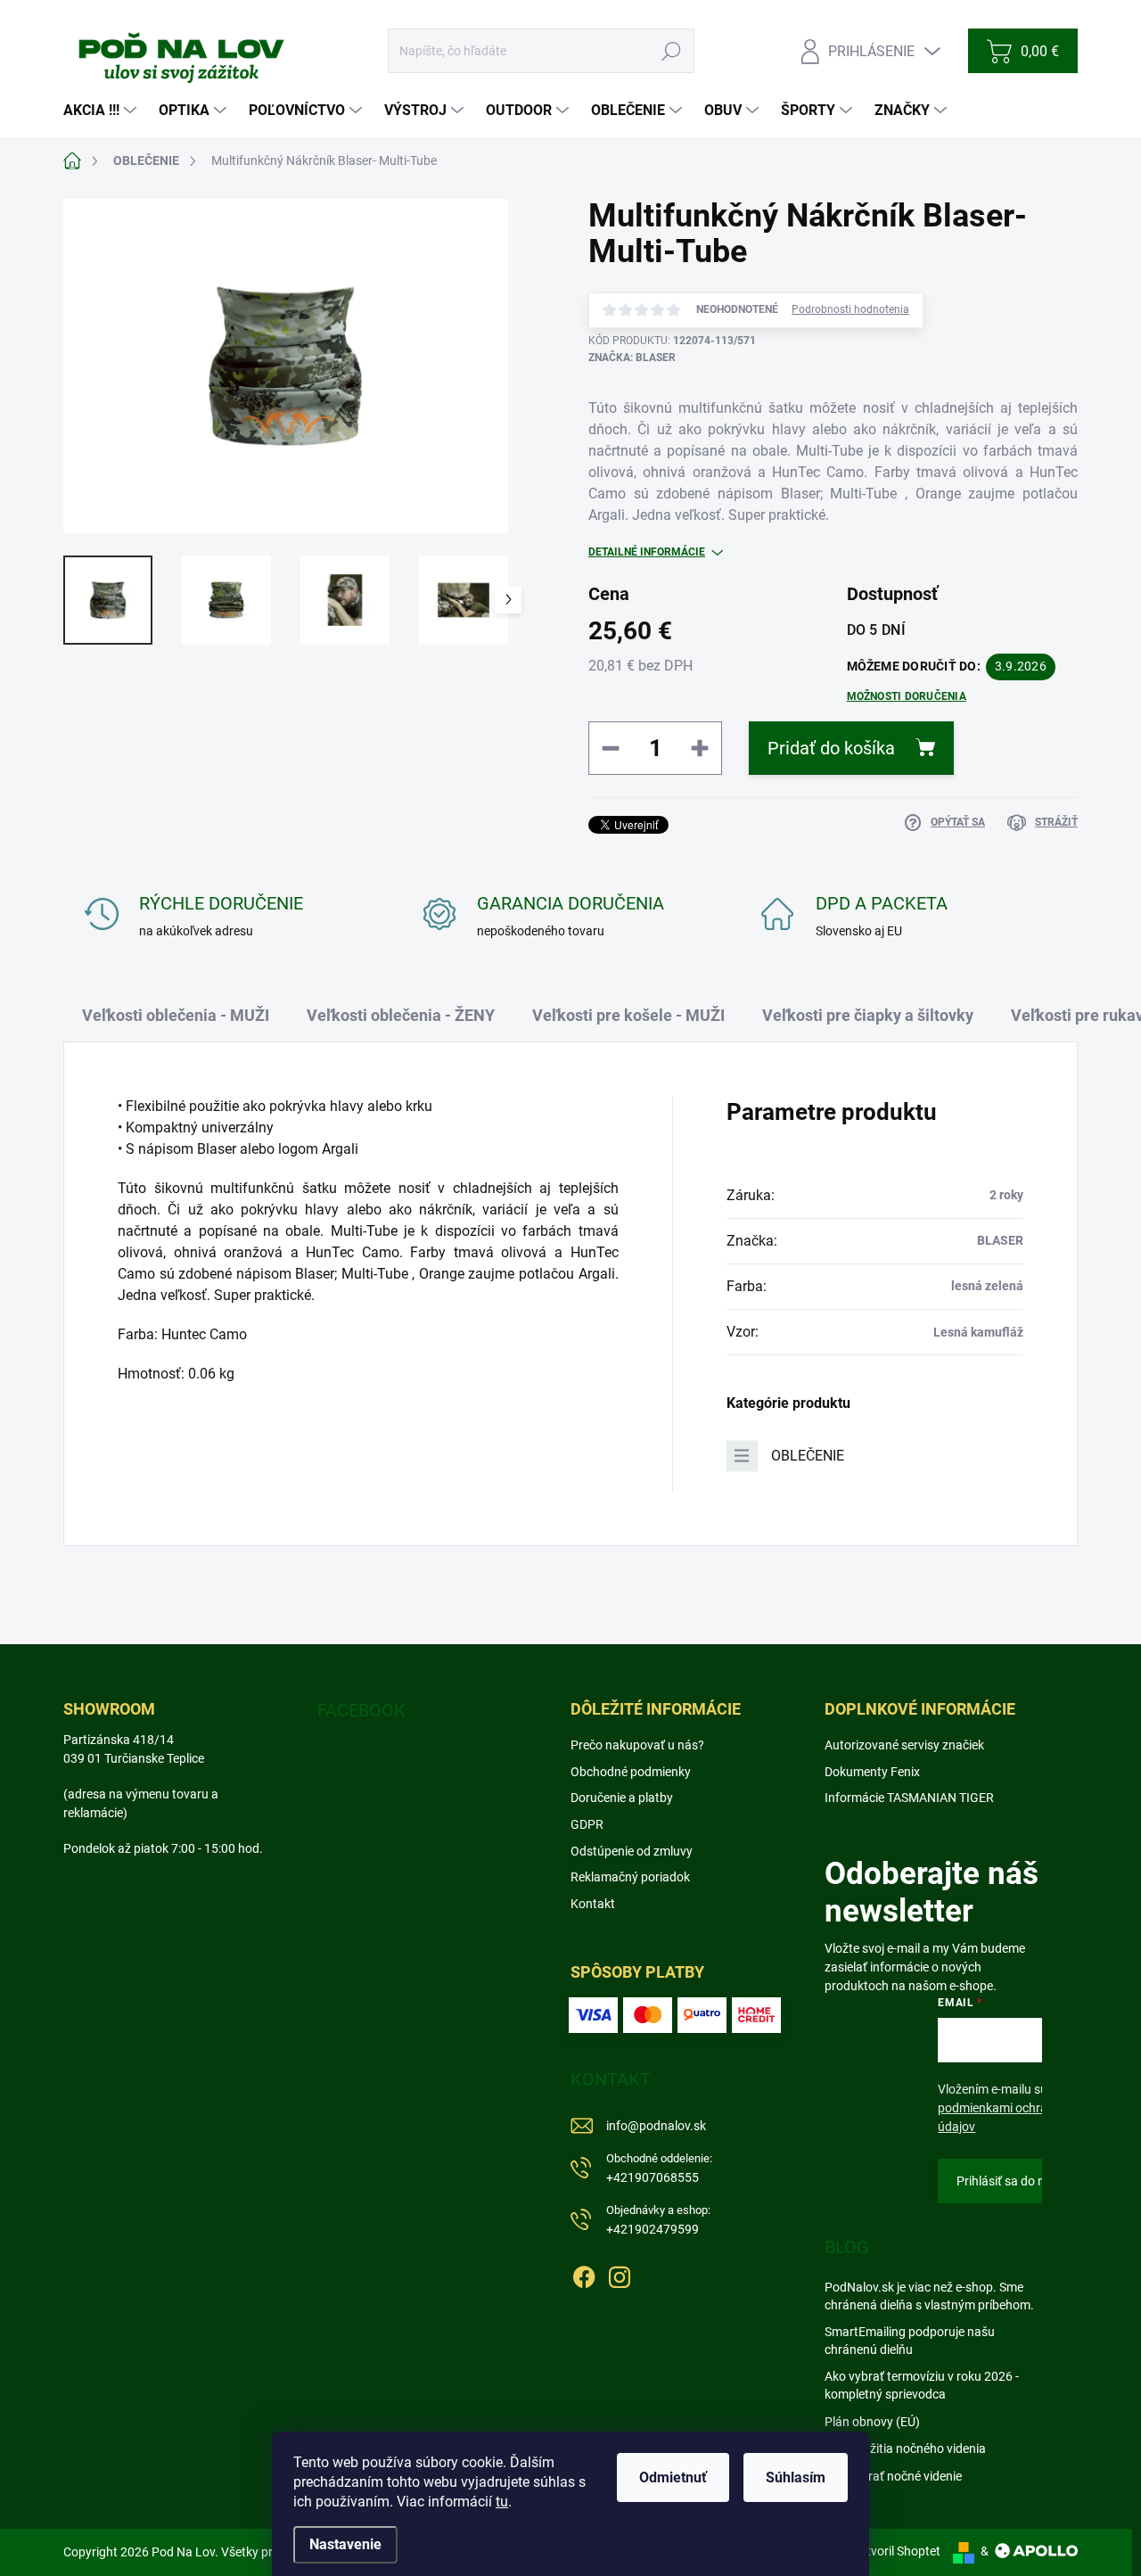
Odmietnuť (673, 2477)
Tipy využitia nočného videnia (905, 2448)
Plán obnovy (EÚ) (872, 2422)
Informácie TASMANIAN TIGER (909, 1798)
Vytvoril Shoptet (896, 2551)
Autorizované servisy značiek (904, 1745)
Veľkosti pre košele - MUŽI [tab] (628, 1015)
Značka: (632, 358)
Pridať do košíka (831, 748)
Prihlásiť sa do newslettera (1030, 2181)
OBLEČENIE (808, 1456)
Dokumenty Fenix (872, 1772)
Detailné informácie (647, 552)
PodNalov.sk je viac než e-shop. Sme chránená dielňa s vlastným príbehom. (929, 2296)
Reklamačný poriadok (630, 1877)
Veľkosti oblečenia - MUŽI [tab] (176, 1015)
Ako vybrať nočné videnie (893, 2476)
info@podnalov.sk (656, 2126)
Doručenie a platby (622, 1798)
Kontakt (593, 1904)
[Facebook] (584, 2275)
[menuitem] (102, 111)
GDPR (587, 1824)
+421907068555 (659, 2168)
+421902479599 (658, 2220)
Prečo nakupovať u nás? (637, 1745)
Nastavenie (345, 2544)
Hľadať (672, 51)
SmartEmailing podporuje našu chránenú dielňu (910, 2341)
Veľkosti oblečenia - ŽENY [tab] (401, 1015)
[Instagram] (620, 2275)
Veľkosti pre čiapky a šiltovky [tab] (868, 1015)
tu (502, 2502)
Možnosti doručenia (907, 696)
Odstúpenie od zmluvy (632, 1851)
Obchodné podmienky (631, 1772)
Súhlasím (796, 2477)
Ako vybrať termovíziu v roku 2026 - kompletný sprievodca (922, 2385)
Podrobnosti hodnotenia (850, 309)
